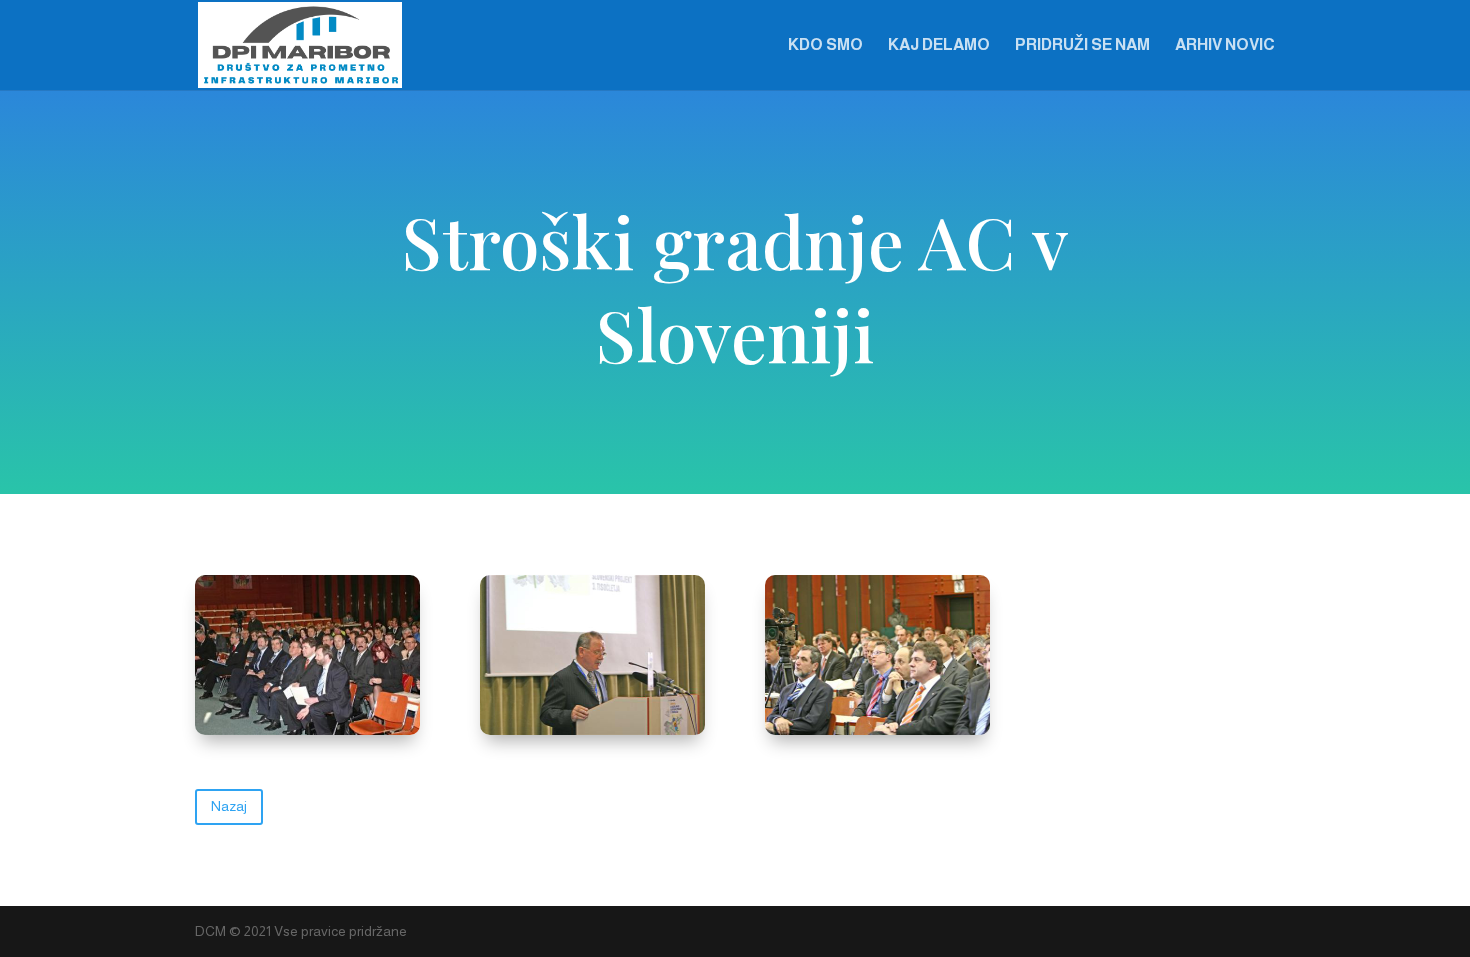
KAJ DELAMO (939, 45)
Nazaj (229, 806)
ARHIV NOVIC (1225, 45)
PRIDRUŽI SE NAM (1082, 45)
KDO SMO (825, 45)
